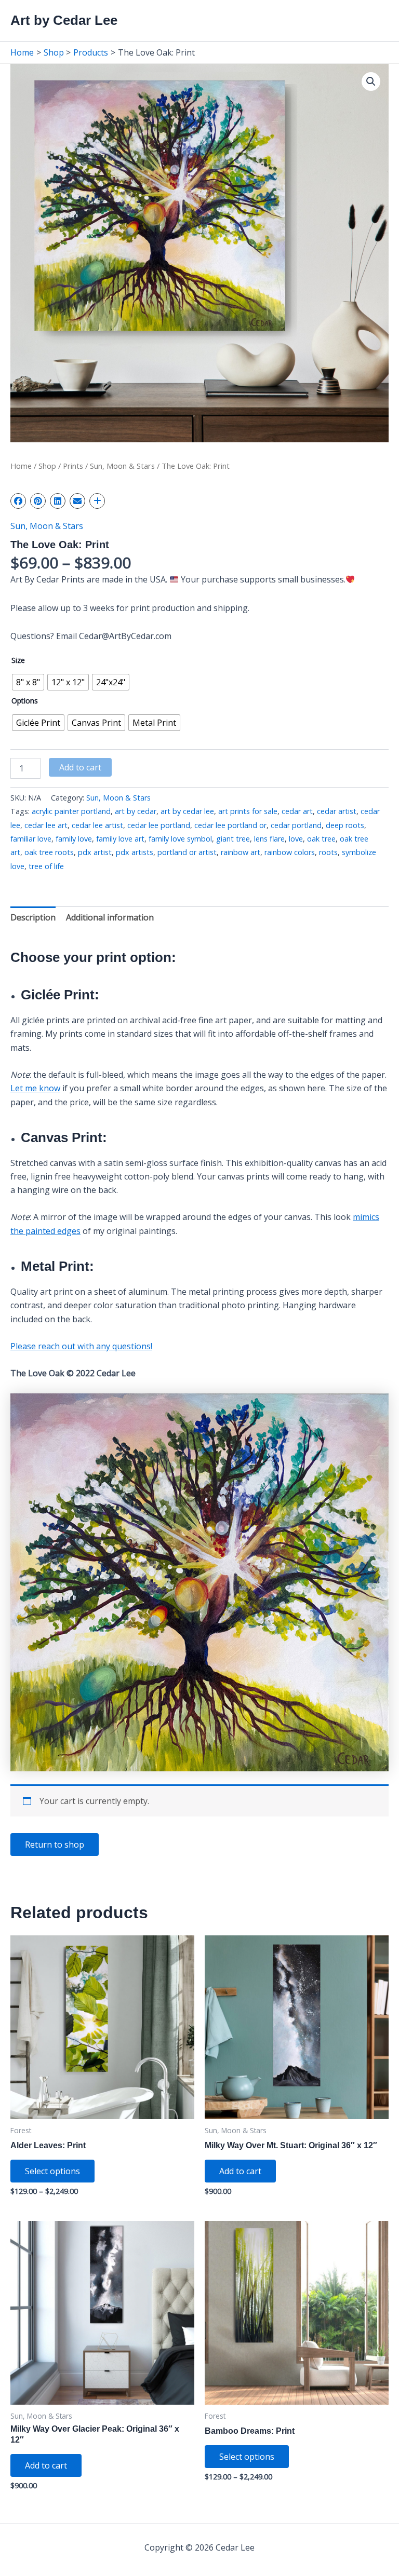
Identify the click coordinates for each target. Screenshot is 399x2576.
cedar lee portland (159, 825)
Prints (73, 466)
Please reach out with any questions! (81, 1346)
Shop (47, 466)
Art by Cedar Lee (64, 20)
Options (25, 701)
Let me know (35, 1088)
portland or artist (187, 852)
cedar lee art (46, 825)
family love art (120, 839)
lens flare (269, 839)
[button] (371, 82)
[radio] (28, 682)
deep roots (345, 825)
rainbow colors (290, 852)
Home (21, 466)
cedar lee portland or (230, 825)
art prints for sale (248, 811)
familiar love (31, 839)
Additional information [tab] (110, 917)
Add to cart (80, 767)
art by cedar (136, 811)
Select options (52, 2171)
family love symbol (180, 839)
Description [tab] (33, 917)
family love (74, 839)
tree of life (46, 866)
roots (328, 852)
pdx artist (95, 852)
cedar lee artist (97, 825)
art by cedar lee (187, 811)
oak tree (321, 839)
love (296, 839)
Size (18, 660)
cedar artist (337, 811)
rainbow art (241, 852)
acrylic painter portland (71, 811)
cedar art (297, 811)
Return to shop (55, 1845)
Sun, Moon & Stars (122, 466)
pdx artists (135, 852)
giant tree (233, 839)
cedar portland (296, 825)
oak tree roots (49, 852)
